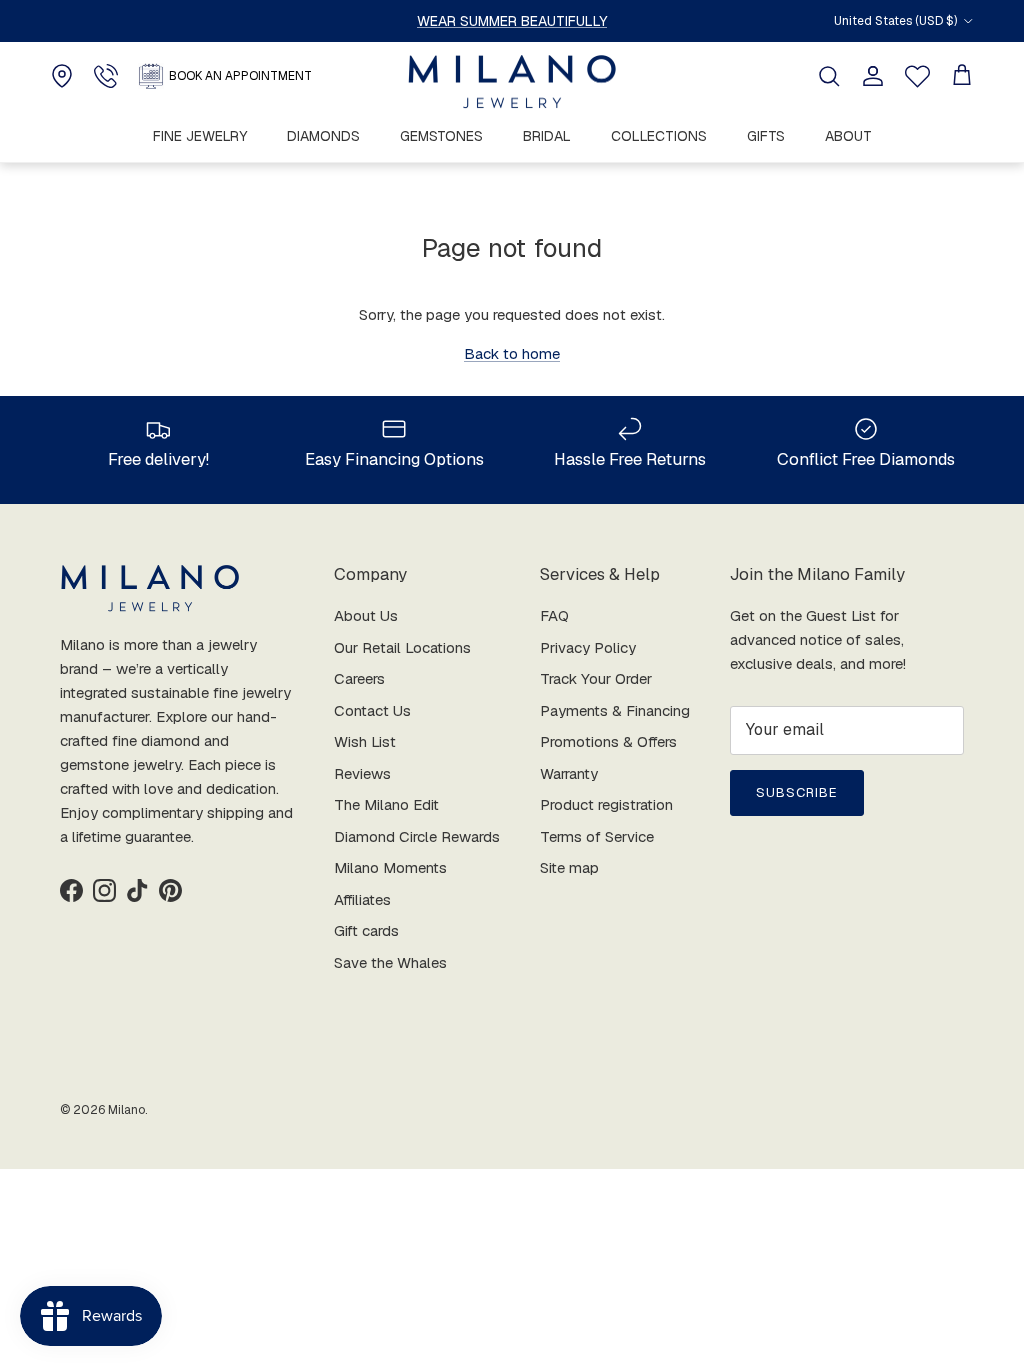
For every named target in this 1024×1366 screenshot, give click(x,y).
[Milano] (512, 82)
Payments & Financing (615, 710)
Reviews (362, 773)
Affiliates (362, 899)
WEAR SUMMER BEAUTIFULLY (512, 21)
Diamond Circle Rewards (417, 836)
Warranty (569, 773)
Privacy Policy (588, 647)
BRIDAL (547, 136)
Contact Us (372, 710)
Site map (569, 867)
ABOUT (848, 136)
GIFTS (766, 136)
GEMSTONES (441, 136)
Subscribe (797, 792)
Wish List (365, 741)
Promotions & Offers (608, 741)
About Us (366, 615)
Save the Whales (390, 962)
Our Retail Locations (402, 647)
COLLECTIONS (659, 136)
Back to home (512, 353)
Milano (126, 1110)
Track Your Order (596, 678)
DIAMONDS (323, 136)
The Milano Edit (386, 804)
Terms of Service (597, 836)
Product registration (606, 804)
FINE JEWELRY (200, 136)
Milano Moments (390, 867)
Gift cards (366, 930)
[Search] (829, 76)
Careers (359, 678)
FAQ (554, 615)
